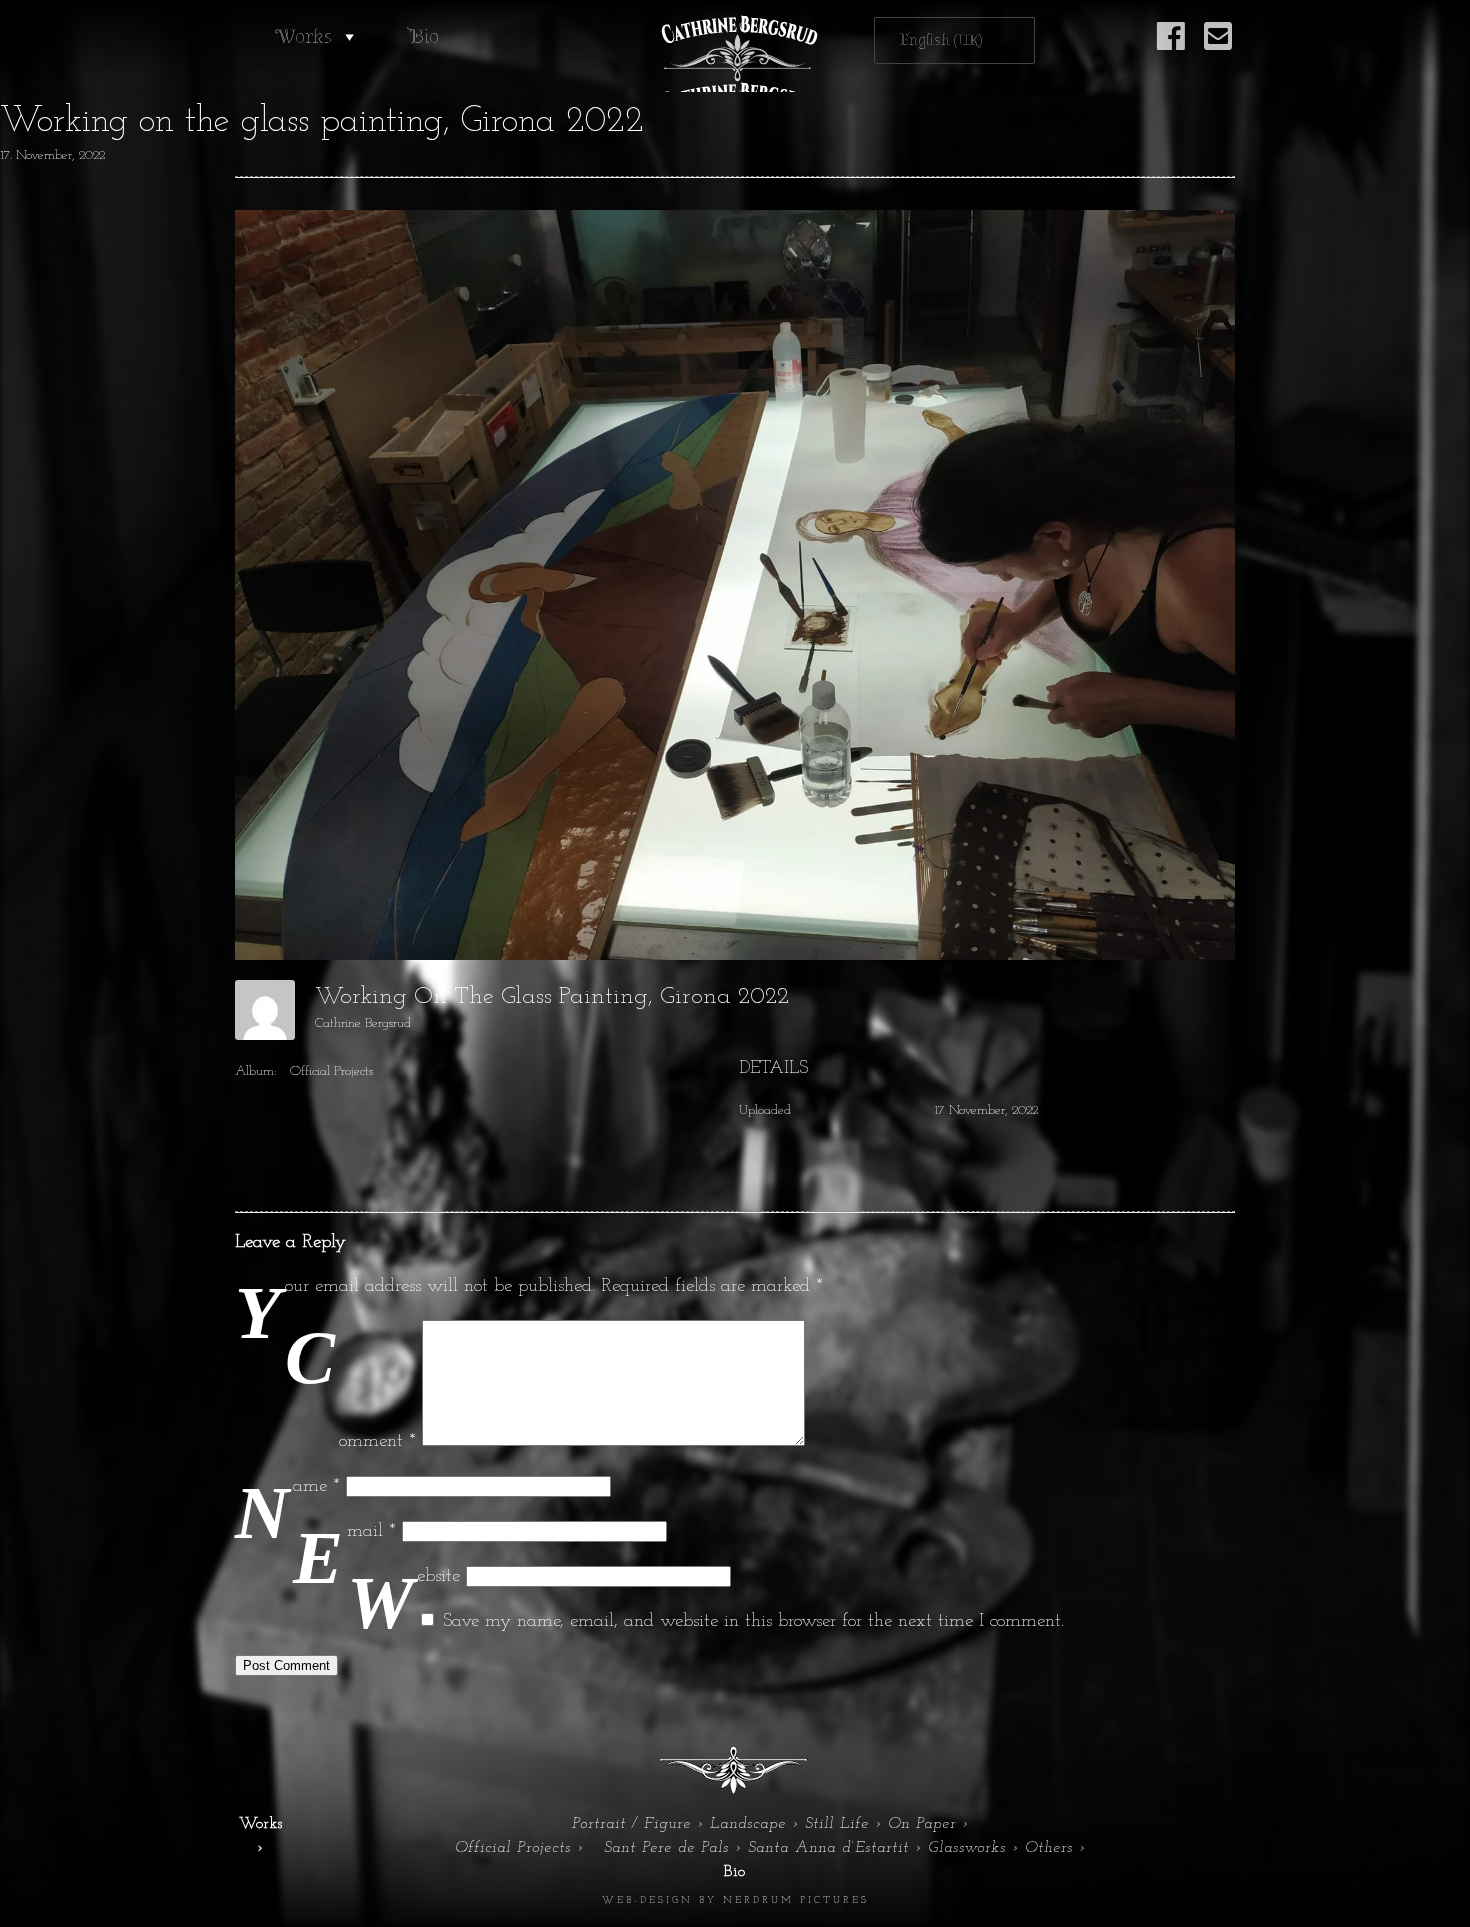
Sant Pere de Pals (666, 1848)
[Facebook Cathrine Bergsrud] (1171, 47)
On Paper (922, 1824)
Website (438, 1576)
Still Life (837, 1824)
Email (371, 1531)
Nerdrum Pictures (796, 1900)
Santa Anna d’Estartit (828, 1848)
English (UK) (941, 40)
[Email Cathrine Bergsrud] (1218, 47)
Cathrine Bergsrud (363, 1023)
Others (1049, 1848)
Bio (424, 36)
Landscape (748, 1824)
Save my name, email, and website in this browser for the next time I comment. (753, 1621)
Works (303, 36)
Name (316, 1486)
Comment (377, 1441)
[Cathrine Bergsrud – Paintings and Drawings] (735, 53)
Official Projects (331, 1071)
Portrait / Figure (631, 1824)
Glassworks (967, 1848)
